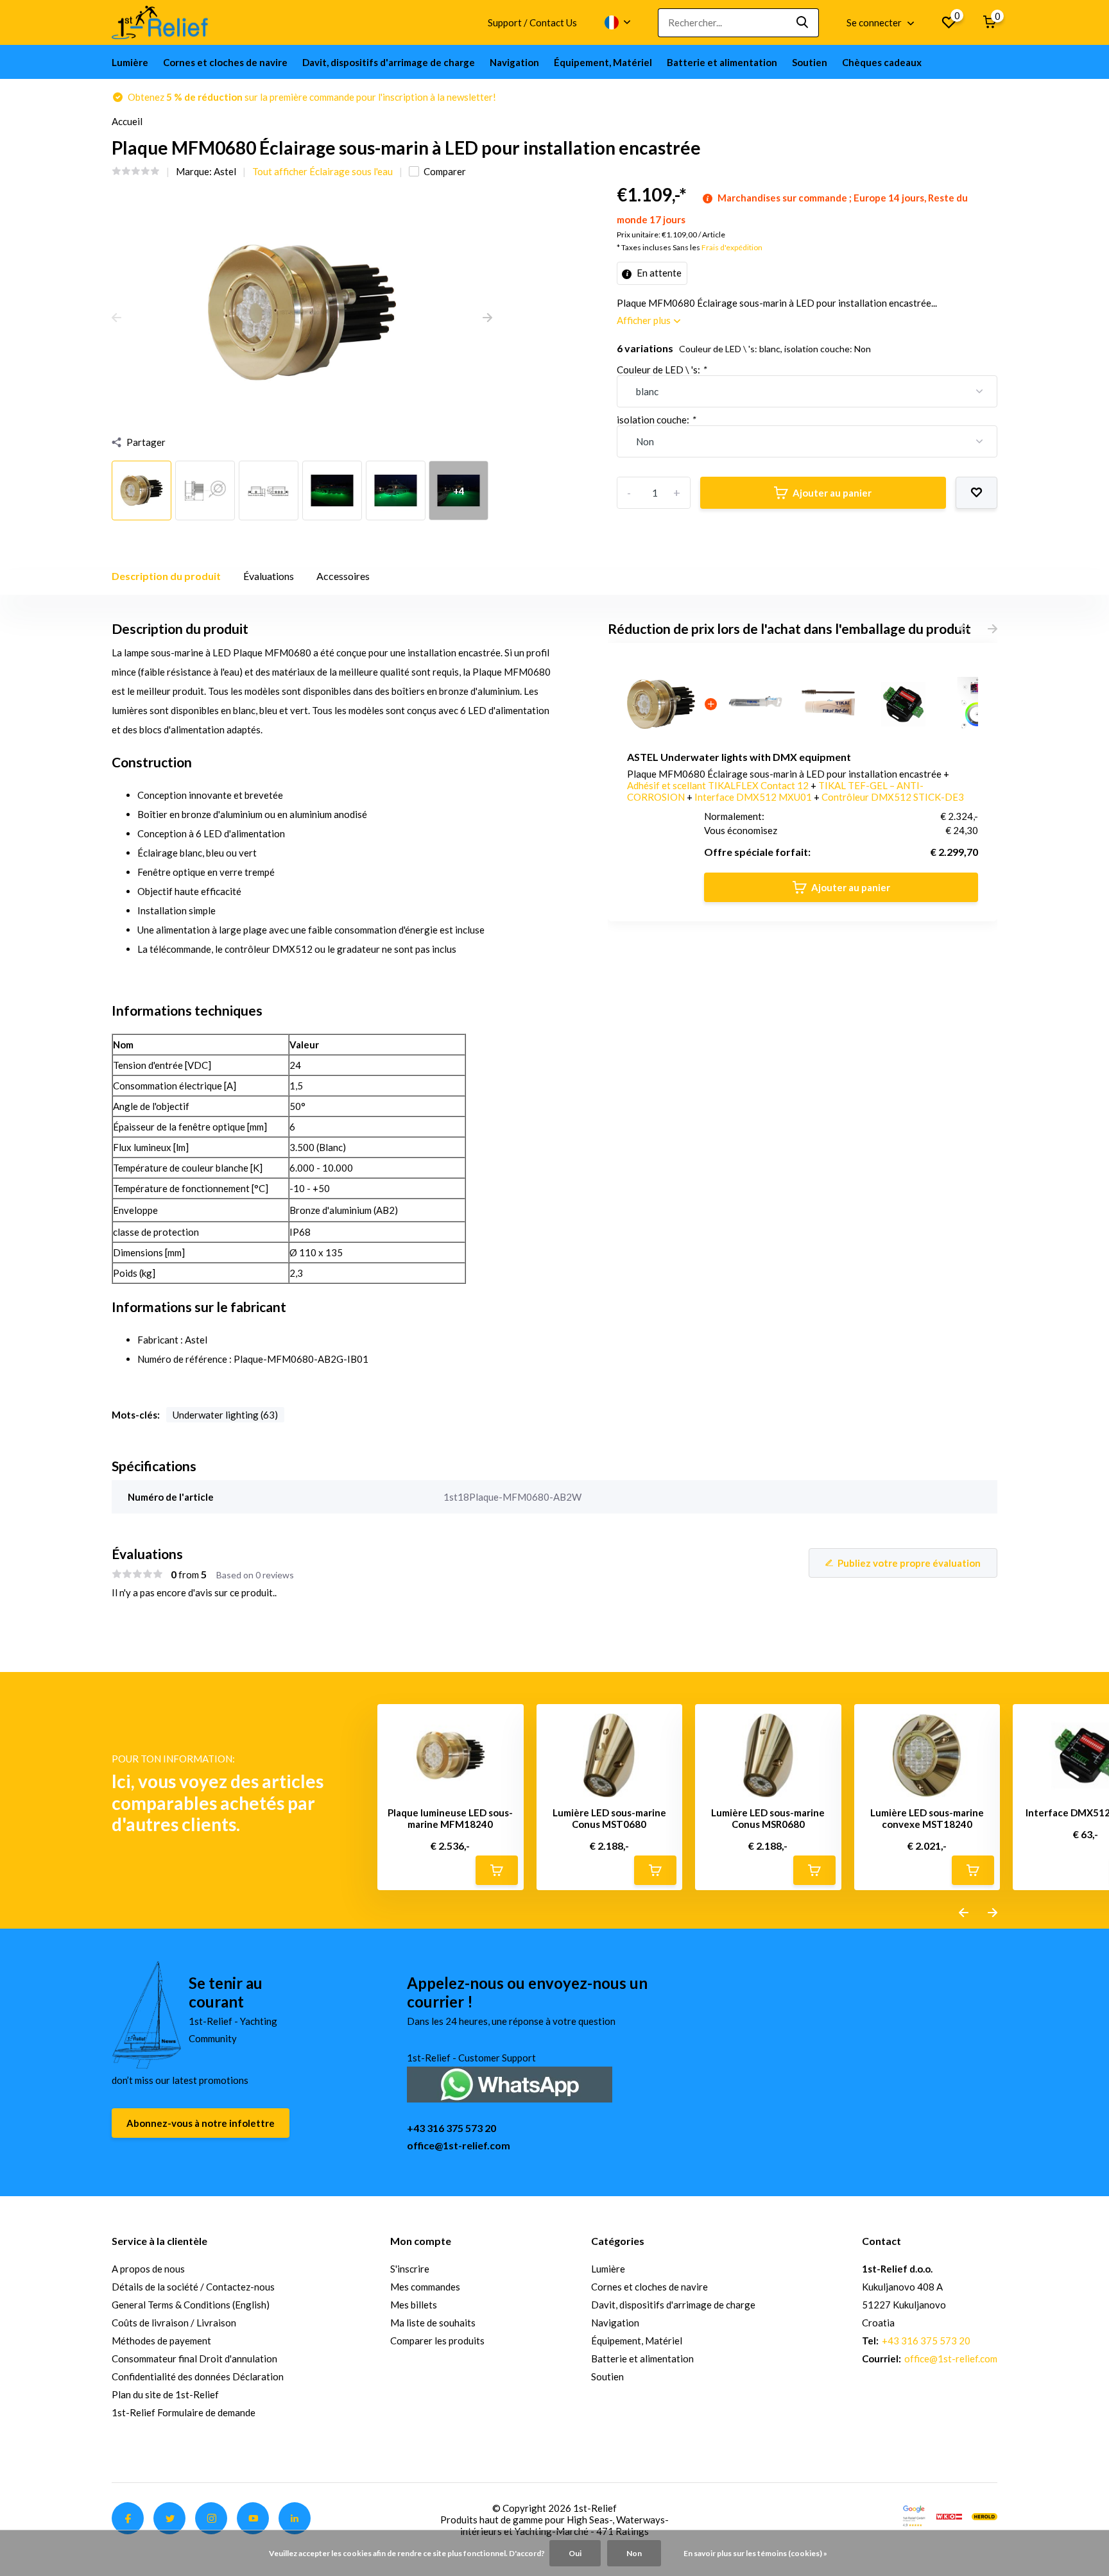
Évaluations (269, 576)
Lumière (130, 62)
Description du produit (166, 576)
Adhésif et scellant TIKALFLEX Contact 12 (719, 785)
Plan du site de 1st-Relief (165, 2394)
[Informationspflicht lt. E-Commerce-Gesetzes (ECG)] (949, 2515)
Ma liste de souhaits (433, 2323)
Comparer (445, 171)
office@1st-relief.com (459, 2145)
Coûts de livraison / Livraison (174, 2323)
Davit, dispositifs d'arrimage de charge (389, 62)
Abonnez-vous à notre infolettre (201, 2123)
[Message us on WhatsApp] (510, 2084)
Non (634, 2553)
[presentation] (116, 318)
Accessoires (343, 576)
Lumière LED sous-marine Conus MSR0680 (768, 1818)
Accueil (127, 121)
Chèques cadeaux (882, 62)
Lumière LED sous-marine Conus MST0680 (609, 1818)
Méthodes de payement (161, 2341)
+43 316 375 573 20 (451, 2128)
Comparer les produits (437, 2341)
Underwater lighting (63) (225, 1415)
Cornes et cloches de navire (225, 62)
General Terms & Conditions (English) (191, 2305)
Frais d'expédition (732, 247)
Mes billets (414, 2305)
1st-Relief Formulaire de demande (184, 2412)
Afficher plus (645, 320)
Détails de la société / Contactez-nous (193, 2287)
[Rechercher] (803, 23)
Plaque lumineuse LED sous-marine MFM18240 (450, 1818)
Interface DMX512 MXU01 (754, 797)
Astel (225, 171)
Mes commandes (425, 2287)
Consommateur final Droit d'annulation (194, 2358)
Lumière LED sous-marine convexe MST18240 (927, 1818)
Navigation (514, 62)
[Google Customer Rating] (914, 2515)
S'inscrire (410, 2269)
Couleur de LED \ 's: (661, 370)
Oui (575, 2553)
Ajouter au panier (832, 493)
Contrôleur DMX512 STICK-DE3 (893, 797)
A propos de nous (148, 2269)
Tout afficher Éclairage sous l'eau (322, 171)
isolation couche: (656, 420)
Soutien (810, 62)
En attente (658, 273)
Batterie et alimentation (722, 62)
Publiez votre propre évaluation (909, 1563)
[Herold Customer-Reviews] (984, 2515)
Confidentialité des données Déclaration (198, 2376)
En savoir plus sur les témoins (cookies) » (755, 2553)
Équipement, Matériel (603, 62)
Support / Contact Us (532, 22)
